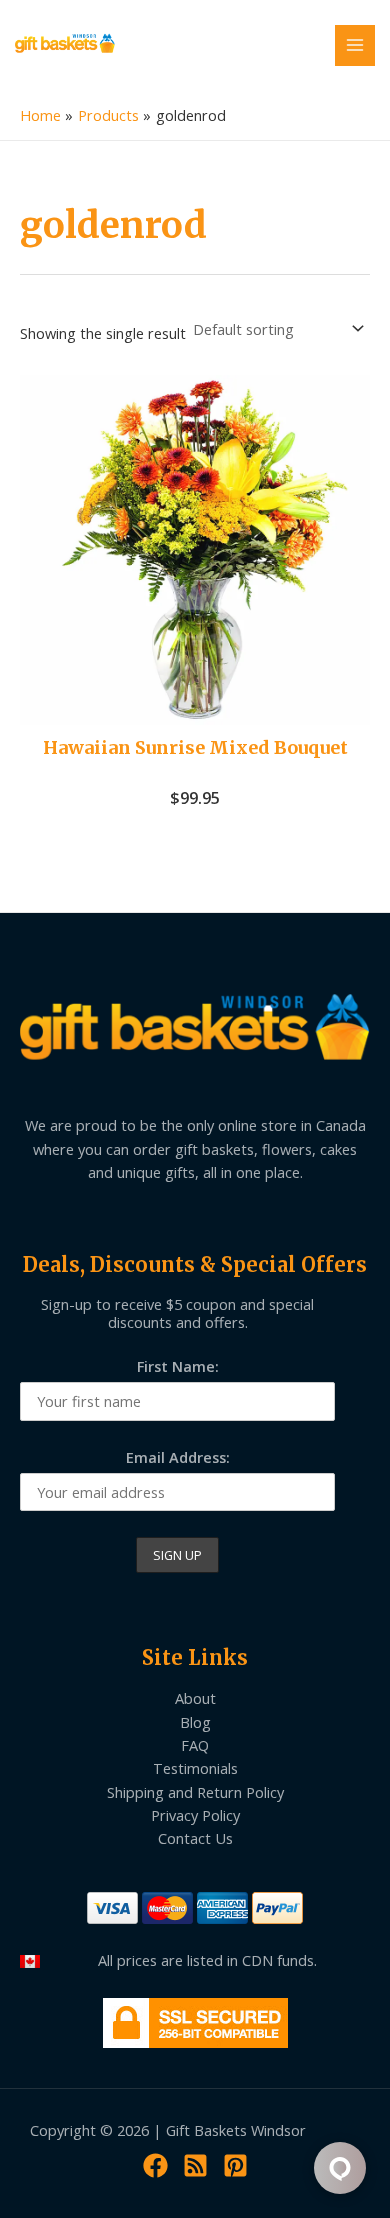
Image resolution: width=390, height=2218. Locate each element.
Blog (195, 1722)
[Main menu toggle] (355, 45)
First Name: (178, 1366)
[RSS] (195, 2165)
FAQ (195, 1745)
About (195, 1698)
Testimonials (195, 1768)
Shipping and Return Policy (195, 1792)
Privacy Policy (195, 1815)
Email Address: (178, 1457)
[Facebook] (155, 2165)
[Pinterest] (235, 2165)
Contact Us (195, 1838)
